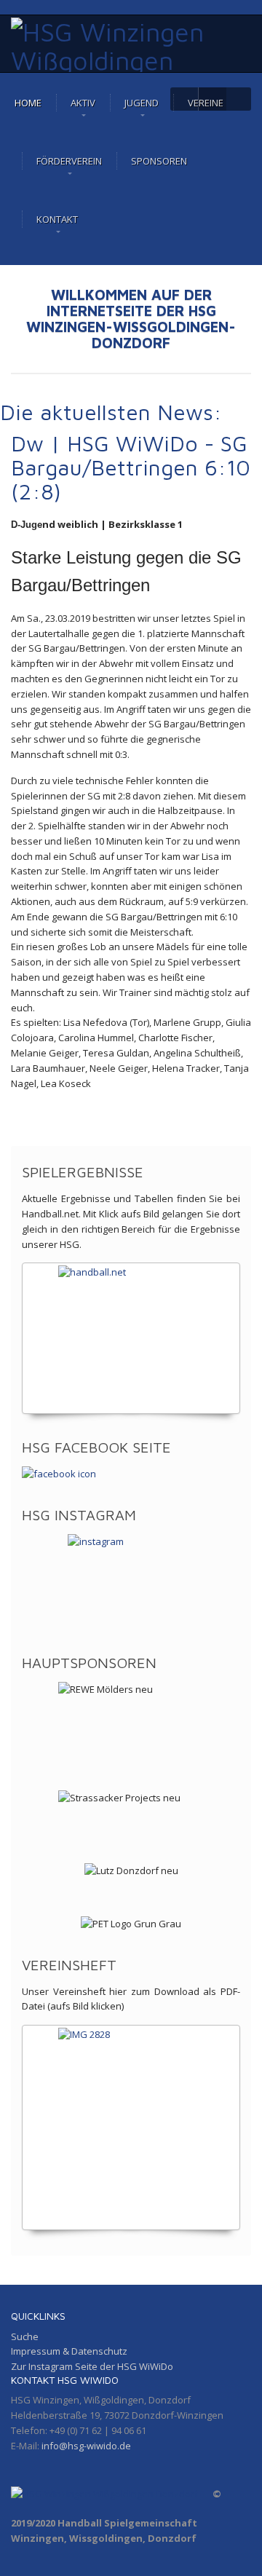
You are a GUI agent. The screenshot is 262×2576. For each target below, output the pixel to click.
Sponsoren (159, 161)
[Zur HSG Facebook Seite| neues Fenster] (131, 1474)
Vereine (206, 103)
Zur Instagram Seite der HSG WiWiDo (92, 2366)
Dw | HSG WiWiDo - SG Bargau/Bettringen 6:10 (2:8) (131, 467)
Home (28, 103)
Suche (25, 2336)
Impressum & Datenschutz (69, 2351)
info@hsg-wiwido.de (86, 2446)
